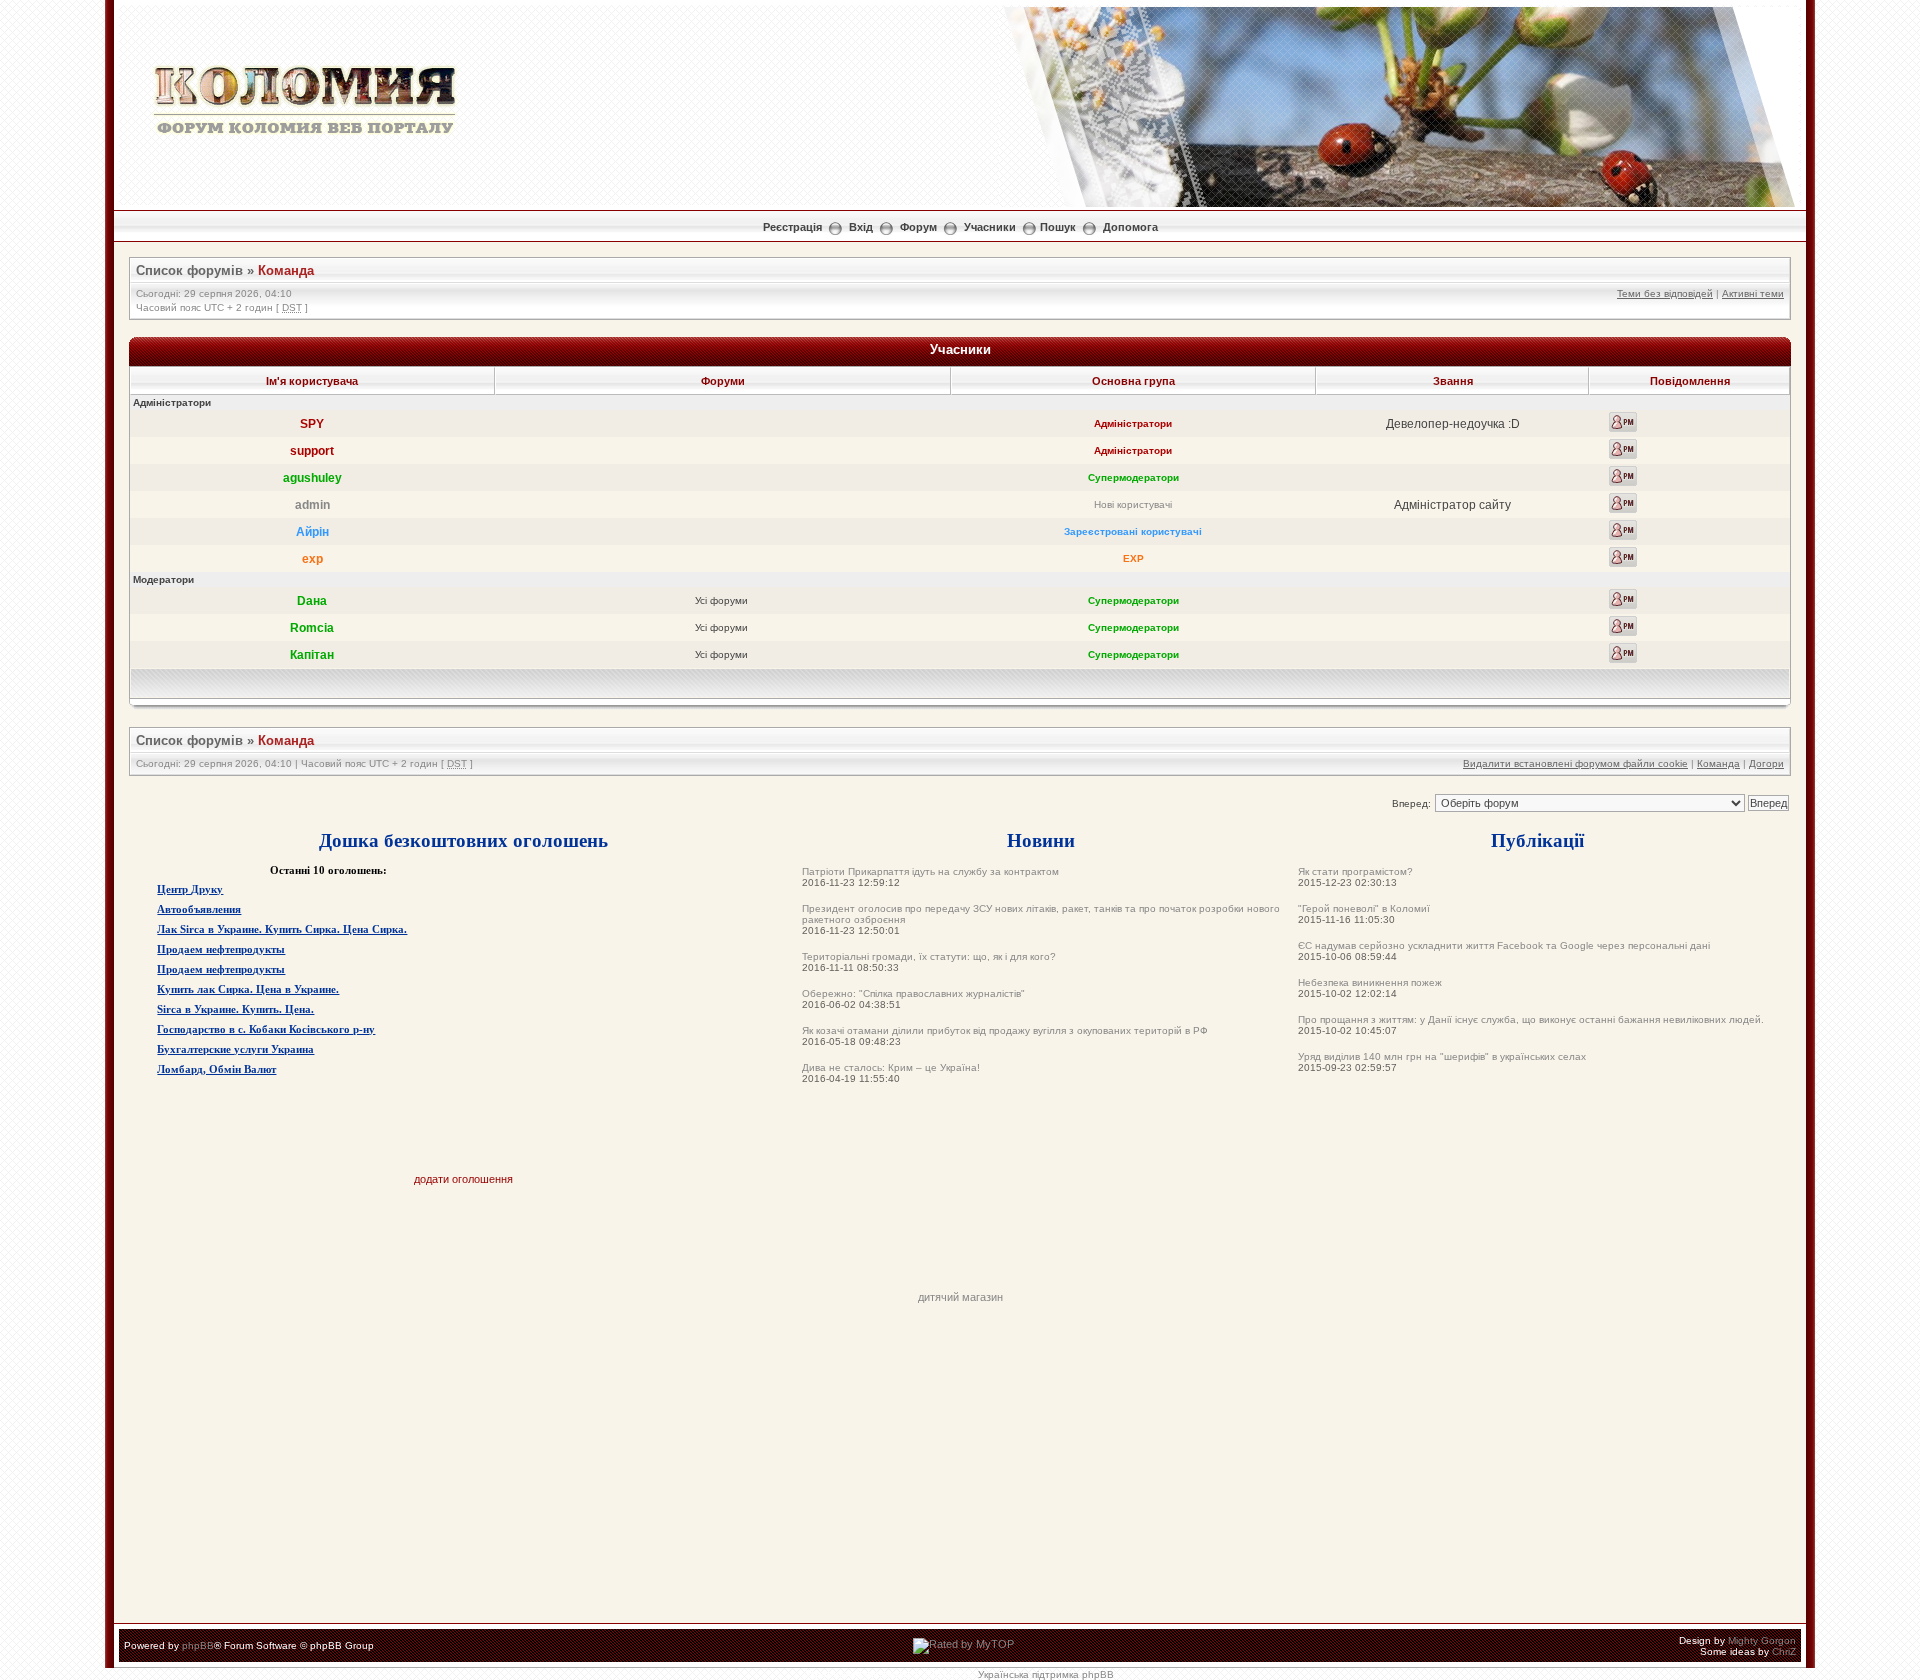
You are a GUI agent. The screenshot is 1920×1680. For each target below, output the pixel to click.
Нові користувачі (1133, 504)
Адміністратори (1133, 423)
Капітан (312, 655)
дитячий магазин (960, 1297)
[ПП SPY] (1623, 422)
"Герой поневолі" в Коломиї (1364, 908)
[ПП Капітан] (1623, 653)
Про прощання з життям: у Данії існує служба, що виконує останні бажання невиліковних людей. (1531, 1019)
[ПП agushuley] (1623, 476)
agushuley (312, 478)
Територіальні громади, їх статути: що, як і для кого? (929, 956)
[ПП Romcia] (1623, 626)
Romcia (312, 628)
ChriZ (1784, 1651)
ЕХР (1133, 558)
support (312, 451)
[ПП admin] (1623, 503)
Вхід (861, 227)
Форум (918, 227)
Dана (312, 601)
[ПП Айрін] (1623, 530)
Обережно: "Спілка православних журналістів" (913, 993)
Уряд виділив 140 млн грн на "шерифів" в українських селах (1442, 1056)
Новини (1041, 839)
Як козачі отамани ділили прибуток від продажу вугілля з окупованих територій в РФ (1005, 1030)
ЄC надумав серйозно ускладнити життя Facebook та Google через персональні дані (1504, 945)
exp (312, 559)
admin (312, 505)
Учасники (990, 227)
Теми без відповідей (1665, 293)
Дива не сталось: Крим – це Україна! (891, 1067)
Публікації (1537, 839)
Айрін (312, 532)
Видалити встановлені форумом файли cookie (1575, 763)
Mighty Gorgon (1762, 1640)
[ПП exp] (1623, 557)
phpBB (198, 1645)
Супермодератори (1133, 477)
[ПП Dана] (1623, 599)
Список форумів (189, 270)
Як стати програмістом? (1355, 871)
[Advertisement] (960, 1246)
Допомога (1130, 227)
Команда (286, 270)
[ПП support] (1623, 449)
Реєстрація (792, 227)
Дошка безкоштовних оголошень (463, 839)
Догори (1766, 763)
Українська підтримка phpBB (1046, 1674)
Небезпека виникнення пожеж (1370, 982)
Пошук (1058, 227)
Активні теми (1753, 293)
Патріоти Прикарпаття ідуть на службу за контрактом (930, 871)
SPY (312, 424)
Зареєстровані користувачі (1133, 531)
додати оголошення (463, 1179)
